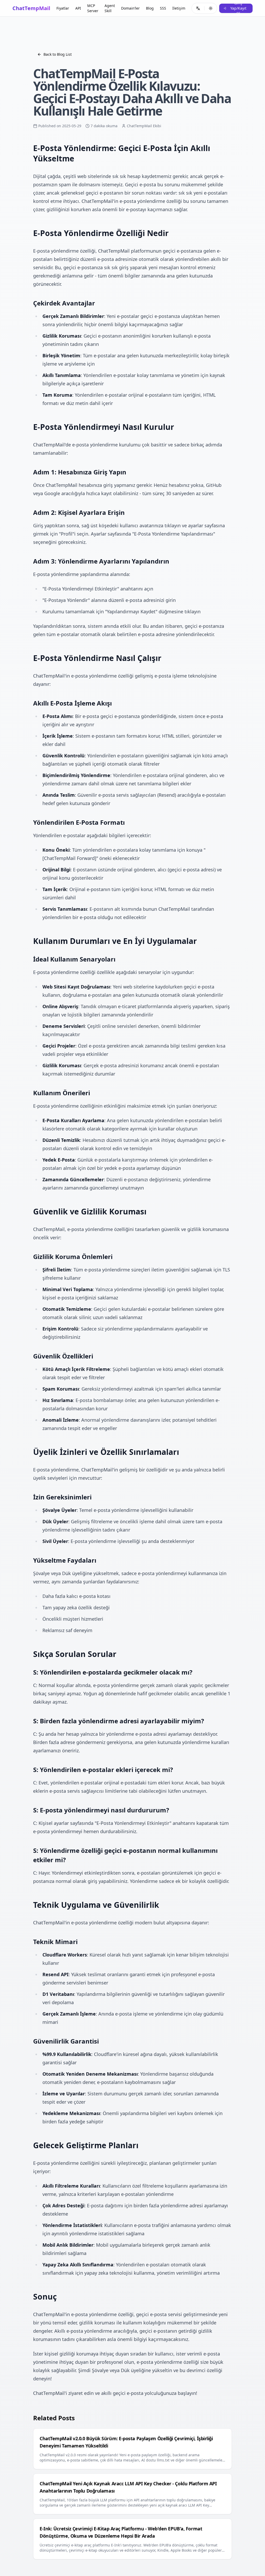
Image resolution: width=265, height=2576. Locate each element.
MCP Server (93, 8)
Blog (150, 8)
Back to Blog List (58, 54)
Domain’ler (130, 8)
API (78, 8)
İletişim (179, 8)
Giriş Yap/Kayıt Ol (238, 8)
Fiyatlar (63, 8)
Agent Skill (110, 8)
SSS (163, 8)
